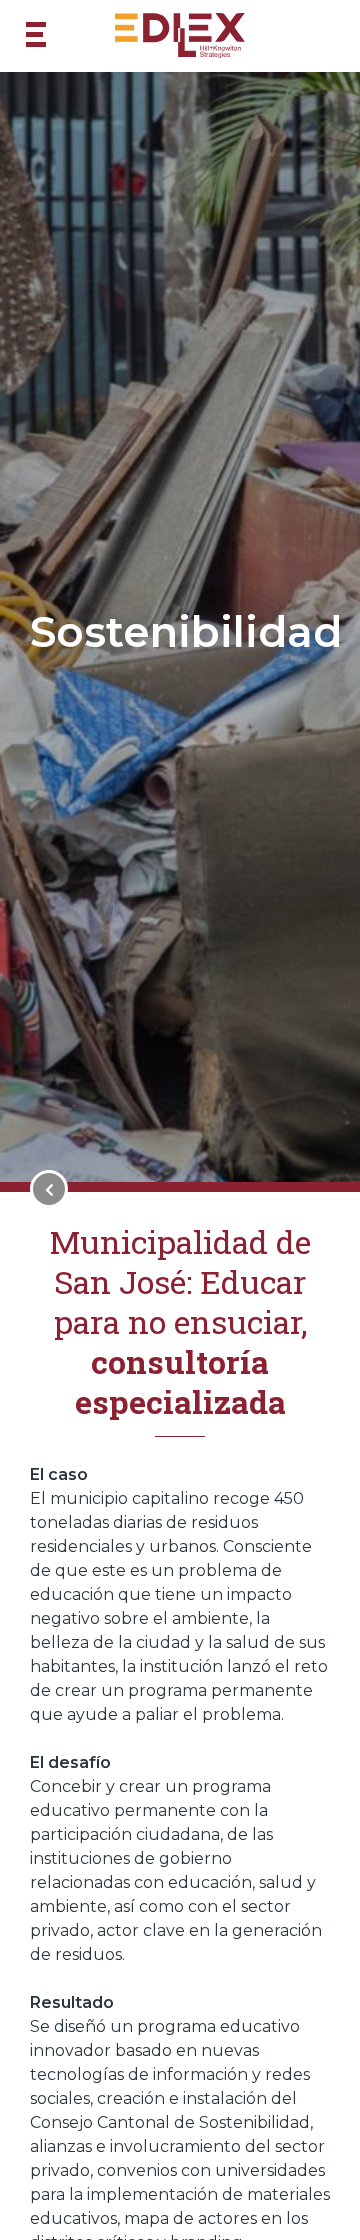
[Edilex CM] (180, 36)
